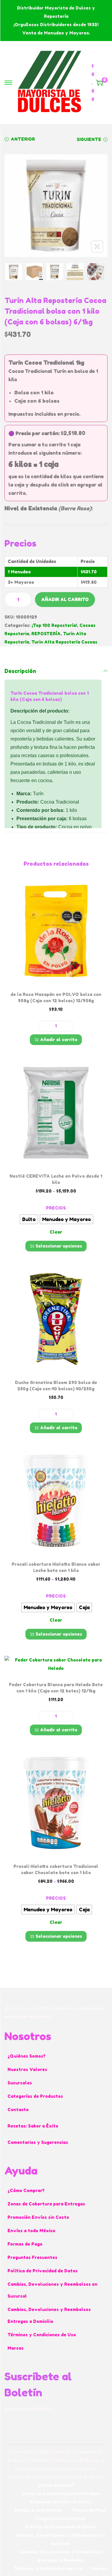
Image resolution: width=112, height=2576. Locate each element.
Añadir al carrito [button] (59, 1040)
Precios (56, 1208)
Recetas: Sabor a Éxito (33, 2126)
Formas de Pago (25, 2244)
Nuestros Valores (27, 2069)
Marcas (16, 2348)
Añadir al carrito (65, 599)
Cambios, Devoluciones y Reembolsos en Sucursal (52, 2290)
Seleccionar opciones (59, 1246)
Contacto (18, 2110)
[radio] (29, 1219)
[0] (99, 83)
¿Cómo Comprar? (26, 2190)
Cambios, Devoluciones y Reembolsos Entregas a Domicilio (49, 2315)
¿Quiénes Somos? (26, 2056)
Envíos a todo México (31, 2231)
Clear (56, 1232)
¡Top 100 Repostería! (54, 625)
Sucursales (20, 2083)
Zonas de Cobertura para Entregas (46, 2204)
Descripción (20, 671)
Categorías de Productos (35, 2096)
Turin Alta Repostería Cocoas (64, 642)
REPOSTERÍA (46, 634)
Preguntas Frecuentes (32, 2257)
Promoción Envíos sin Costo (38, 2217)
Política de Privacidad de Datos (43, 2271)
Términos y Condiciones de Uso (42, 2335)
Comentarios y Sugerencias (38, 2142)
